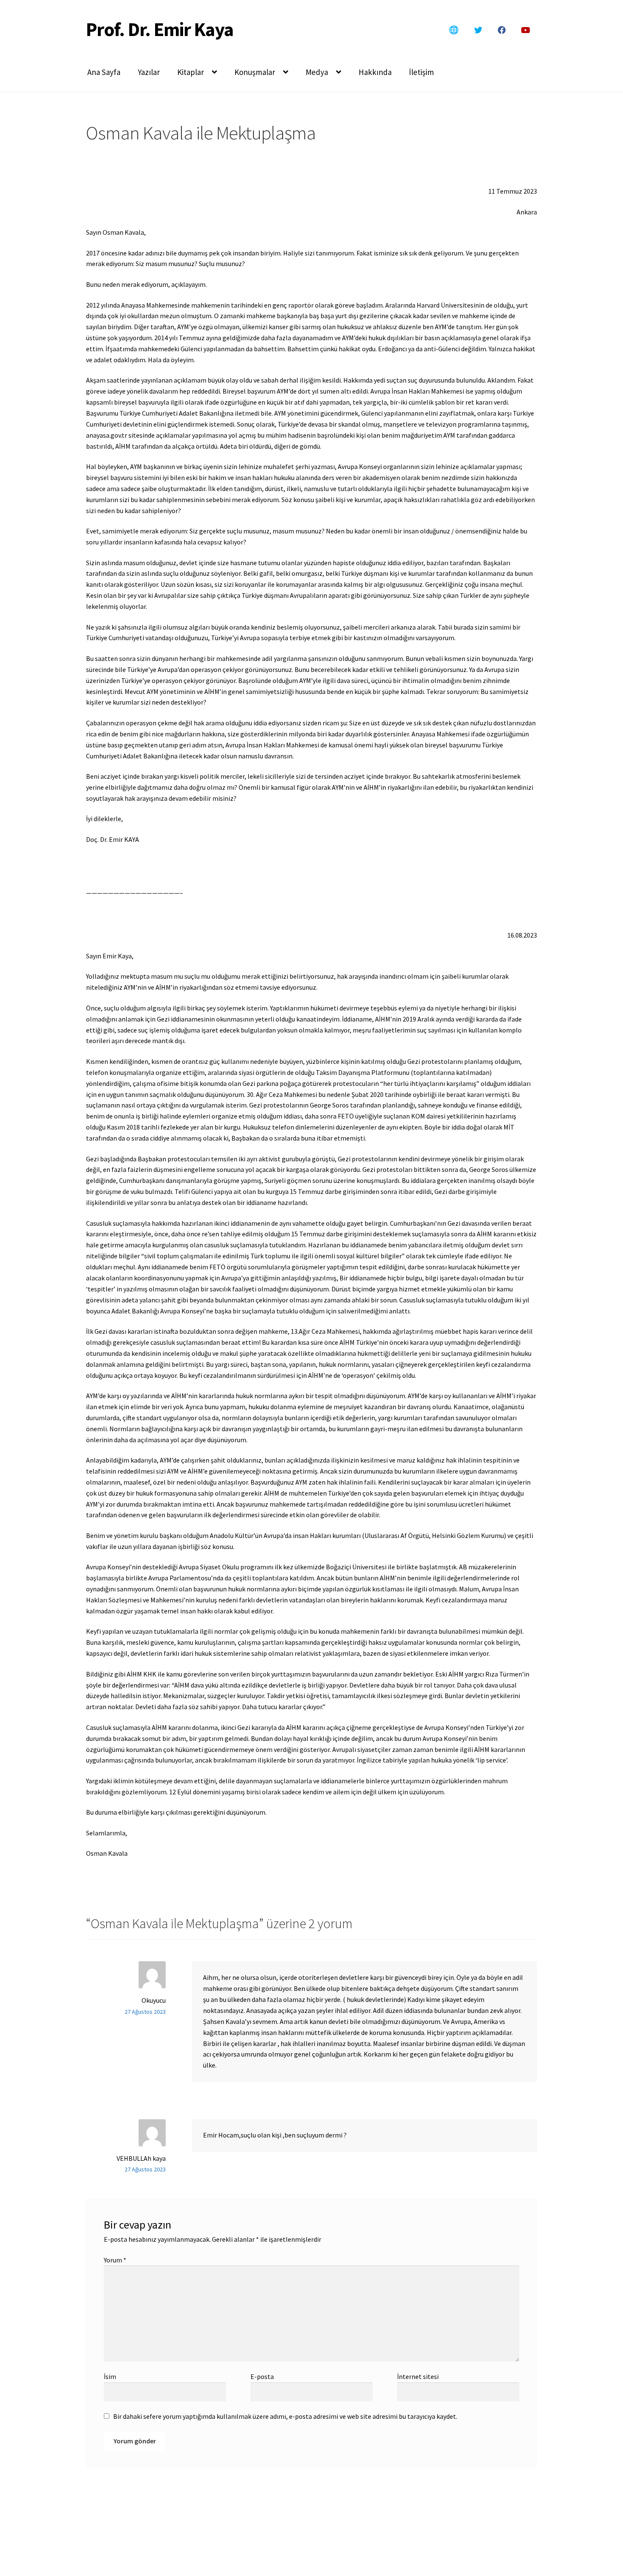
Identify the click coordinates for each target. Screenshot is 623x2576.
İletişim (421, 72)
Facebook (501, 30)
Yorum (115, 2260)
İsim (110, 2376)
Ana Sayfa (104, 72)
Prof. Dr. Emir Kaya (160, 29)
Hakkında (375, 72)
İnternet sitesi (418, 2376)
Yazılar (149, 72)
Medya (317, 72)
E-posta (262, 2376)
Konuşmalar (255, 72)
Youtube (526, 30)
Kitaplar (191, 72)
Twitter (478, 30)
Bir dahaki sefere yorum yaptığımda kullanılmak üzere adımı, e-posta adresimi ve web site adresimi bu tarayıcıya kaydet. (285, 2416)
